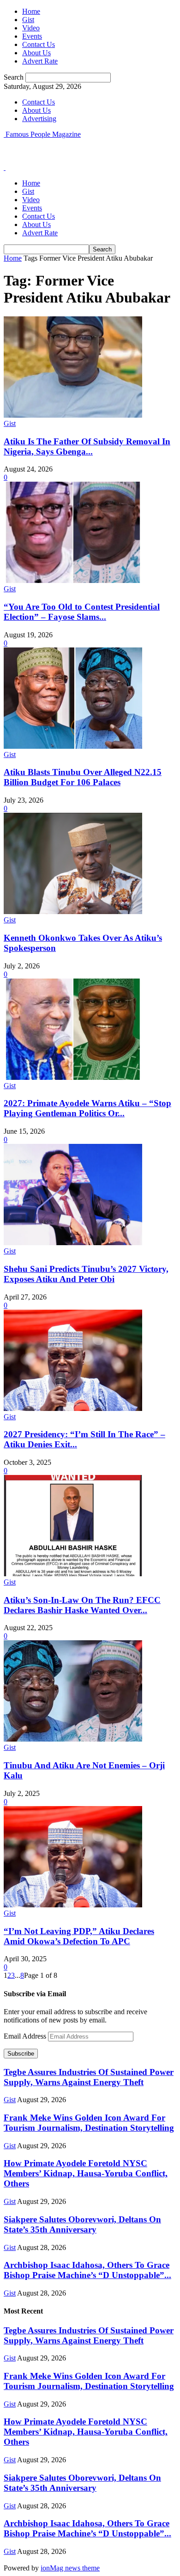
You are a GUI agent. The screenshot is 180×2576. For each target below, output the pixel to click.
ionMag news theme (70, 2568)
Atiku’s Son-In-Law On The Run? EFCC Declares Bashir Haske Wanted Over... (82, 1605)
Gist (28, 20)
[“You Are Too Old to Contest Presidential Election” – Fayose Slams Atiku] (73, 580)
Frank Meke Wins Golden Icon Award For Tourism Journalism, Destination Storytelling (89, 2123)
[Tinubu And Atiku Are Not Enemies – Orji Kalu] (73, 1739)
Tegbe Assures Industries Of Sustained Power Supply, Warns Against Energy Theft (89, 2077)
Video (31, 28)
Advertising (39, 119)
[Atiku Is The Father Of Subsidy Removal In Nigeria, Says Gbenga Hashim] (73, 415)
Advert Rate (40, 61)
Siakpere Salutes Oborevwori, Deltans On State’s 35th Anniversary (82, 2224)
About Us (36, 53)
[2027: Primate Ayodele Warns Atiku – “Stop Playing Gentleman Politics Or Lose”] (73, 1077)
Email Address (26, 2036)
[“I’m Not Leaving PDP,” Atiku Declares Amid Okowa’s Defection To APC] (73, 1905)
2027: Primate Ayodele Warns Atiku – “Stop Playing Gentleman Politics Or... (87, 1108)
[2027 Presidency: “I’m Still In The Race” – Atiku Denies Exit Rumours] (73, 1408)
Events (32, 36)
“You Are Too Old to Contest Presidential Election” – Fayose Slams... (82, 612)
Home (31, 11)
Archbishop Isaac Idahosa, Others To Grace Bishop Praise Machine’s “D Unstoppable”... (87, 2270)
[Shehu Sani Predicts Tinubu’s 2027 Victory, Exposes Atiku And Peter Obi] (73, 1243)
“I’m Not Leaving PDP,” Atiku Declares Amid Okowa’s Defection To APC (79, 1936)
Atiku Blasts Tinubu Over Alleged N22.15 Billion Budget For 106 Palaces (83, 777)
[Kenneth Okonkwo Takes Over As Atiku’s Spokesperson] (73, 912)
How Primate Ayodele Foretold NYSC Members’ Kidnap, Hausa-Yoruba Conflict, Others (86, 2173)
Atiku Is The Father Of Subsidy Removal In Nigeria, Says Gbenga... (87, 446)
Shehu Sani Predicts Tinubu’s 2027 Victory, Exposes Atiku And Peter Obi (86, 1274)
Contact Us (39, 44)
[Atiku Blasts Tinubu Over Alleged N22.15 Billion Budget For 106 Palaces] (73, 746)
